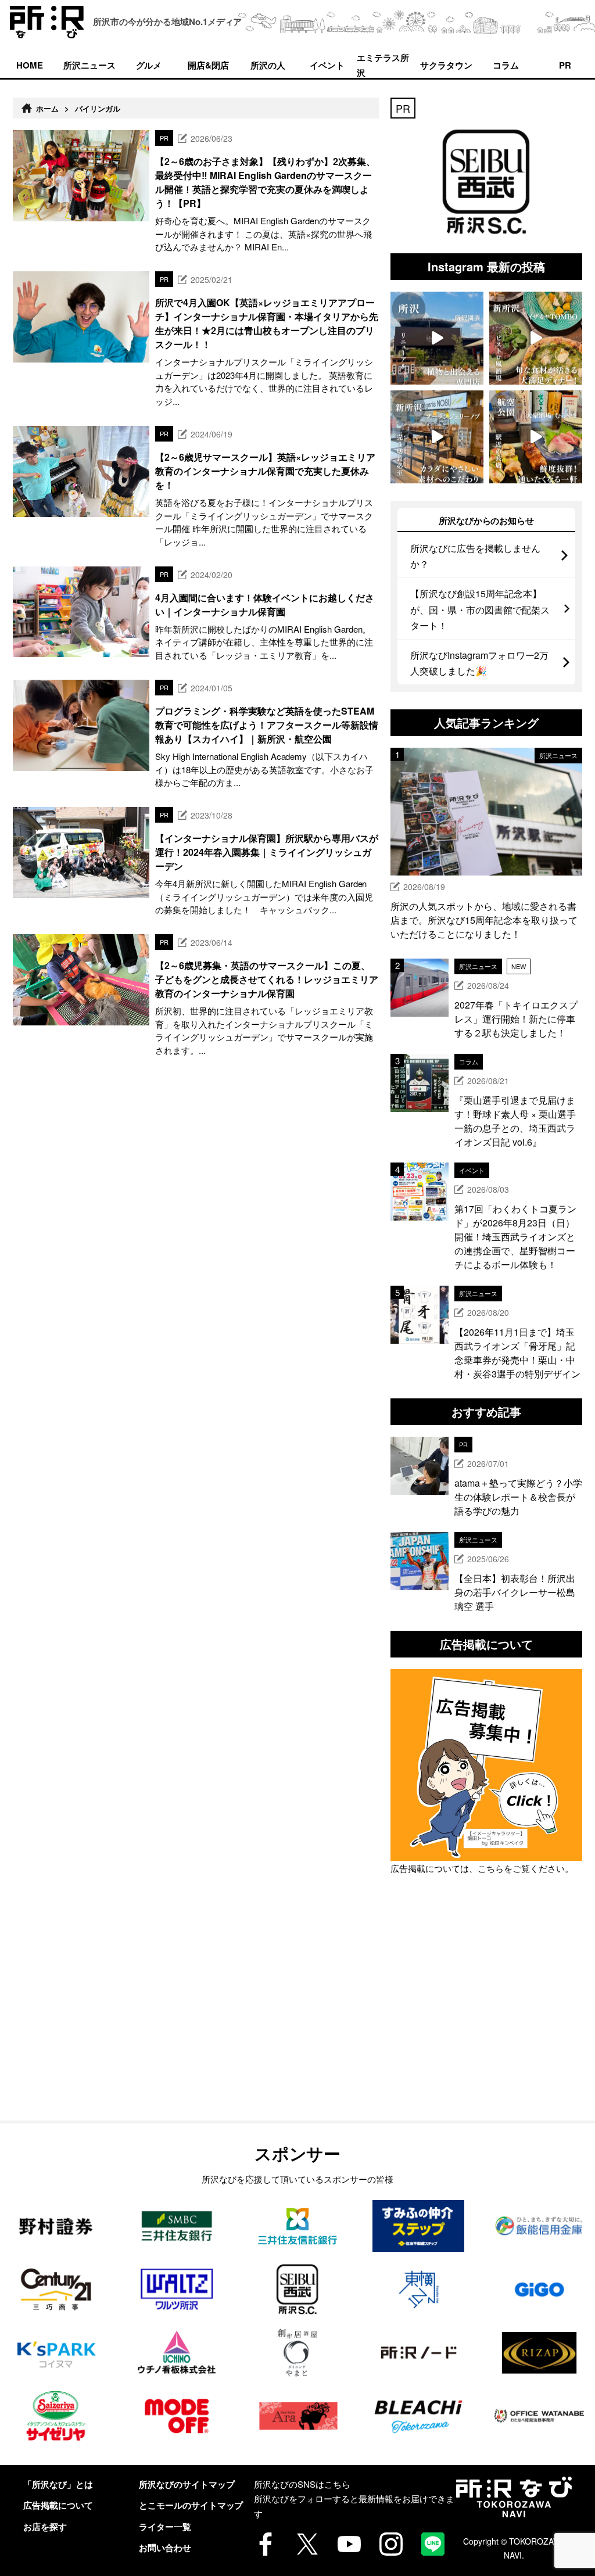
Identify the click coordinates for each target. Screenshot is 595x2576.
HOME (30, 65)
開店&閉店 (208, 65)
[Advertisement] (486, 2025)
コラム (506, 65)
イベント (327, 65)
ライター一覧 (165, 2527)
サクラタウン (446, 65)
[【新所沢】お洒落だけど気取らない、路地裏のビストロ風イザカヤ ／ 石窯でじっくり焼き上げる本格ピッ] (536, 338)
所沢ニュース (89, 65)
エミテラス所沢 (383, 64)
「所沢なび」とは (58, 2484)
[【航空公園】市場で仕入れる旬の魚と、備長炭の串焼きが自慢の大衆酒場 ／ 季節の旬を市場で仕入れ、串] (536, 437)
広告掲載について (58, 2505)
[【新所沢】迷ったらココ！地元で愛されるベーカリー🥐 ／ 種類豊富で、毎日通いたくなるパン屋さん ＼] (437, 437)
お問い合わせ (165, 2548)
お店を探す (45, 2527)
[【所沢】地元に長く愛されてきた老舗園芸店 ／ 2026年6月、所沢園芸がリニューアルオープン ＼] (437, 338)
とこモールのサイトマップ (191, 2505)
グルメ (149, 65)
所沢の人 (268, 65)
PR (565, 65)
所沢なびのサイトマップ (187, 2484)
